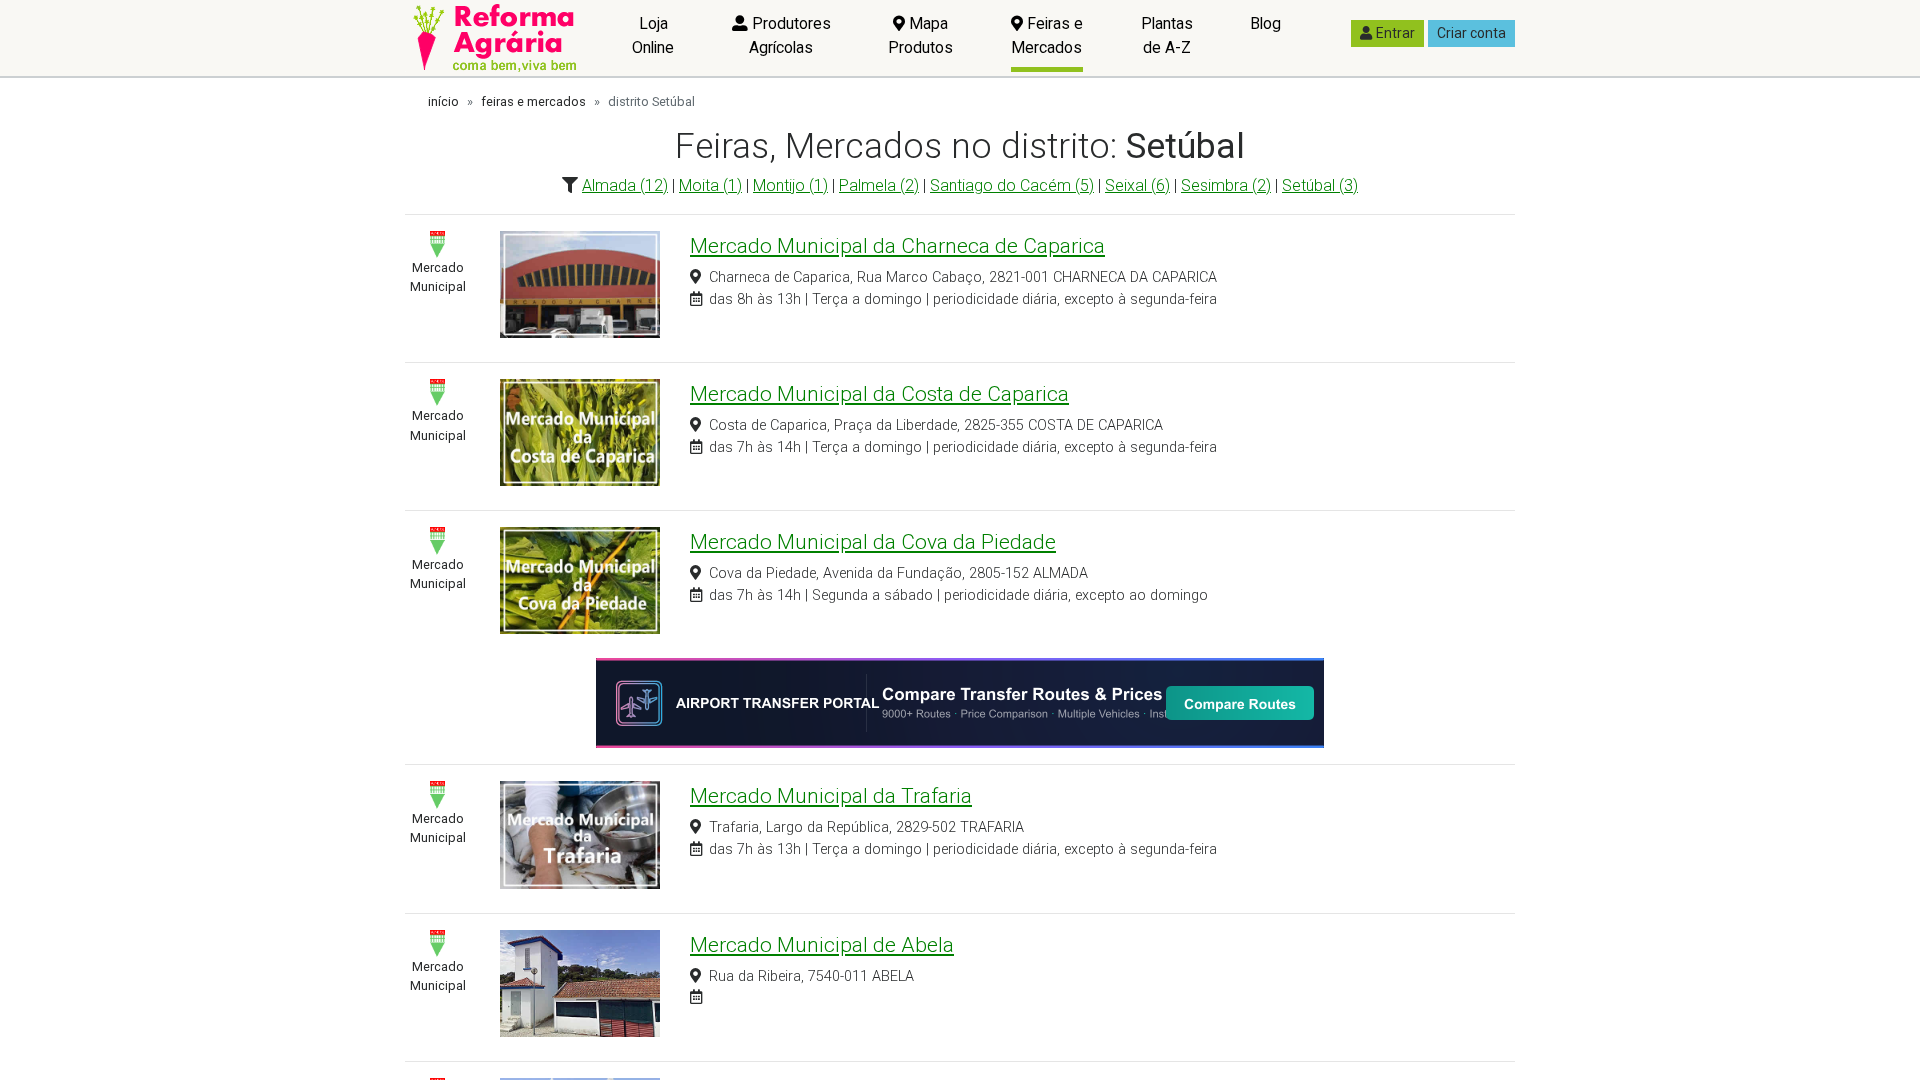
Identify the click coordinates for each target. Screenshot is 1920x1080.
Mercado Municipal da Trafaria (831, 796)
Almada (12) (625, 185)
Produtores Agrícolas (789, 35)
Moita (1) (710, 185)
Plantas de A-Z (1167, 35)
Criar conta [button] (1471, 33)
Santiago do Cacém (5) (1012, 185)
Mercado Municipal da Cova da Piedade (873, 542)
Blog (1265, 23)
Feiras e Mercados (1047, 35)
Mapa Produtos (920, 35)
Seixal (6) (1137, 185)
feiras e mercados (533, 101)
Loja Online (653, 35)
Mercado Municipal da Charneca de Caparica (897, 246)
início (443, 101)
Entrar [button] (1395, 33)
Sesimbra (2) (1226, 185)
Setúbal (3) (1320, 185)
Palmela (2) (879, 185)
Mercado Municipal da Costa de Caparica (879, 394)
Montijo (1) (790, 185)
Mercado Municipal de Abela (822, 945)
